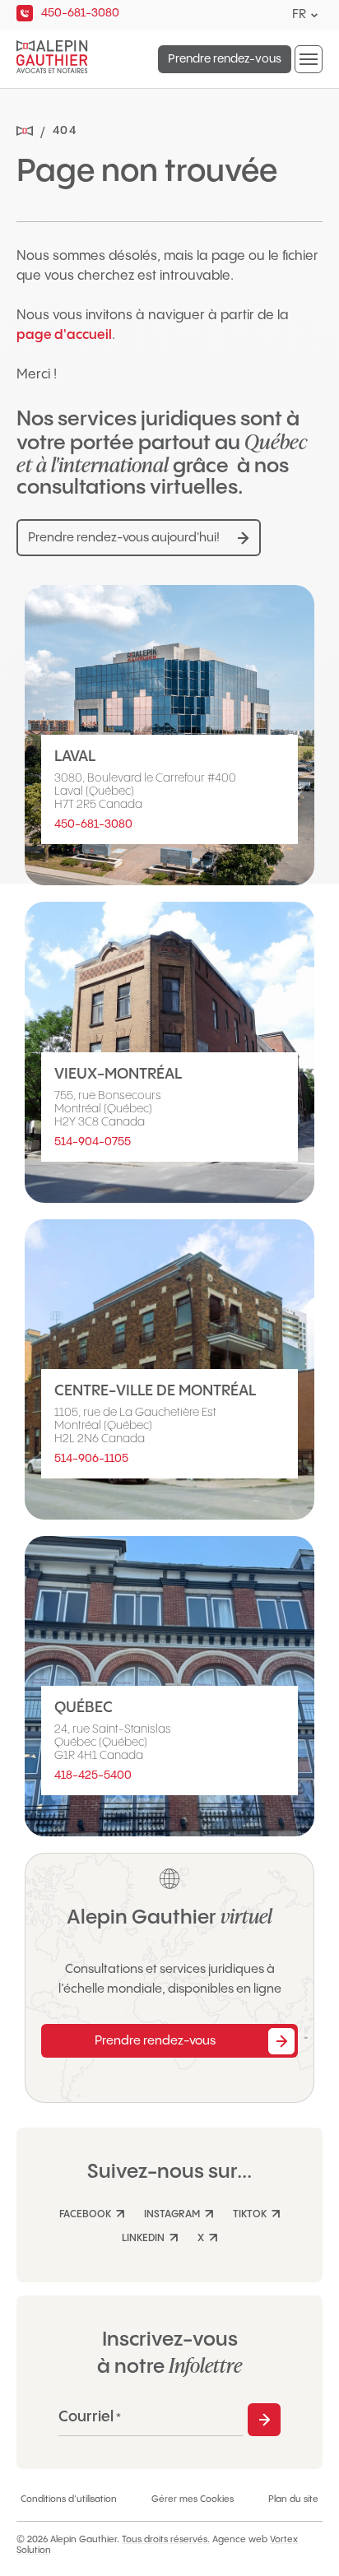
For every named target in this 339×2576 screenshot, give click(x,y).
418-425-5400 (93, 1775)
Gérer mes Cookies (193, 2499)
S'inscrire (264, 2420)
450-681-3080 (93, 824)
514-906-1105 (91, 1459)
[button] (309, 59)
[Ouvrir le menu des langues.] (314, 15)
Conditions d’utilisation (69, 2499)
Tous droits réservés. (166, 2540)
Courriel (90, 2417)
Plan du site (293, 2499)
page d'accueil (64, 335)
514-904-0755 (93, 1142)
